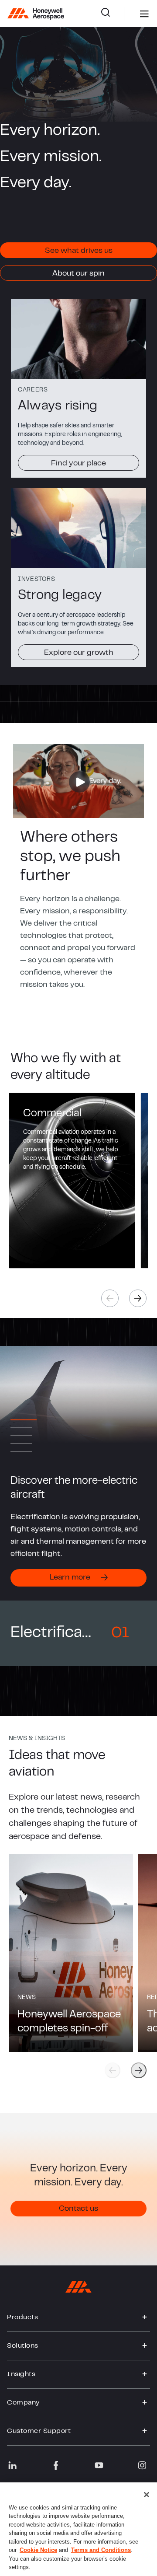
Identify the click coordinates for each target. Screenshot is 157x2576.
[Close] (147, 2495)
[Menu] (131, 14)
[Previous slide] (113, 2070)
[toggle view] (145, 2317)
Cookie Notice (38, 2550)
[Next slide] (139, 2070)
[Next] (138, 1298)
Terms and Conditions (101, 2550)
